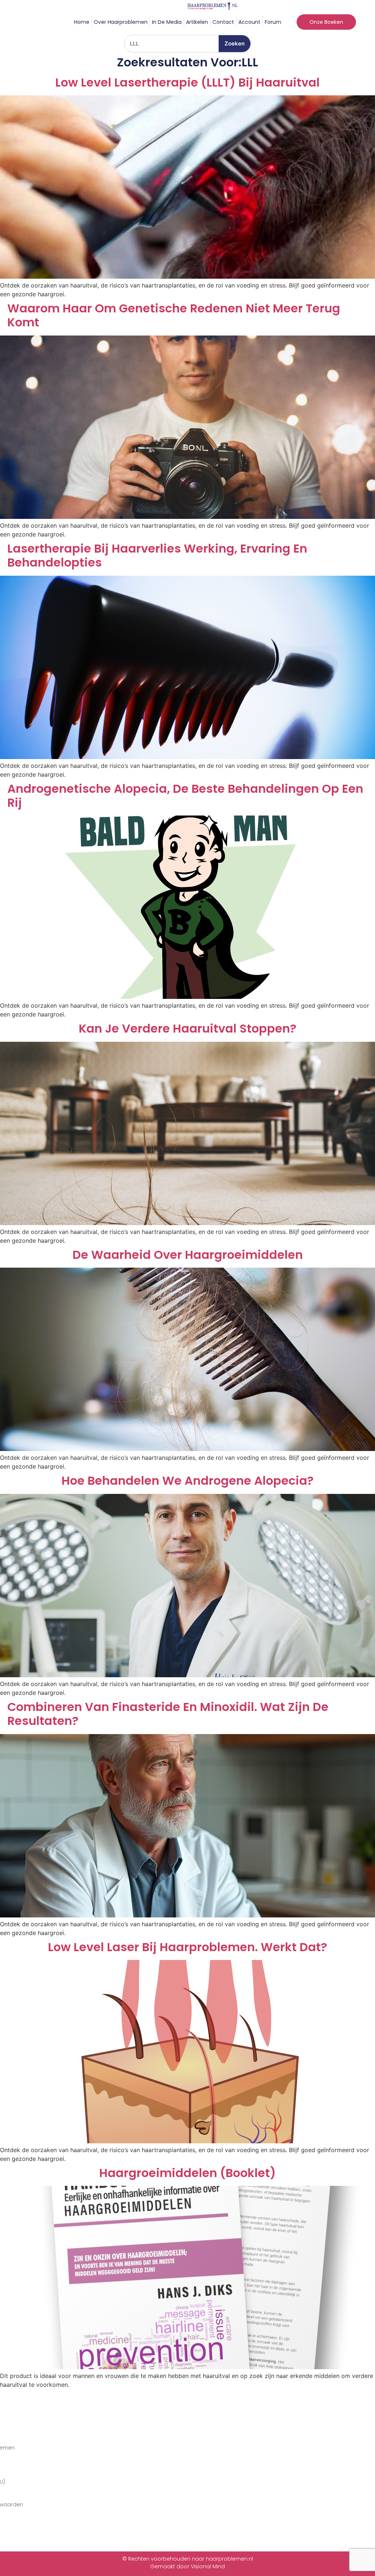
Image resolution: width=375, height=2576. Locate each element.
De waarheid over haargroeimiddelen (188, 1255)
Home (82, 22)
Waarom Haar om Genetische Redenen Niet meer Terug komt (174, 316)
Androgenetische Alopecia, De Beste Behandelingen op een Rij (185, 796)
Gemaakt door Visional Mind (187, 2566)
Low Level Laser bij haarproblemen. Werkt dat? (187, 1947)
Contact (223, 22)
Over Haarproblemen (121, 22)
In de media (167, 22)
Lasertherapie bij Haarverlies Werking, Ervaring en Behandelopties (157, 556)
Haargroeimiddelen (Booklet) (187, 2173)
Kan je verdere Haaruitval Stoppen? (187, 1029)
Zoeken (235, 43)
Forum (273, 22)
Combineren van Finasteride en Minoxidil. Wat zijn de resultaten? (168, 1714)
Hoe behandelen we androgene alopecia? (187, 1481)
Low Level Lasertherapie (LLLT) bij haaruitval (187, 83)
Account (249, 22)
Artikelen (197, 22)
